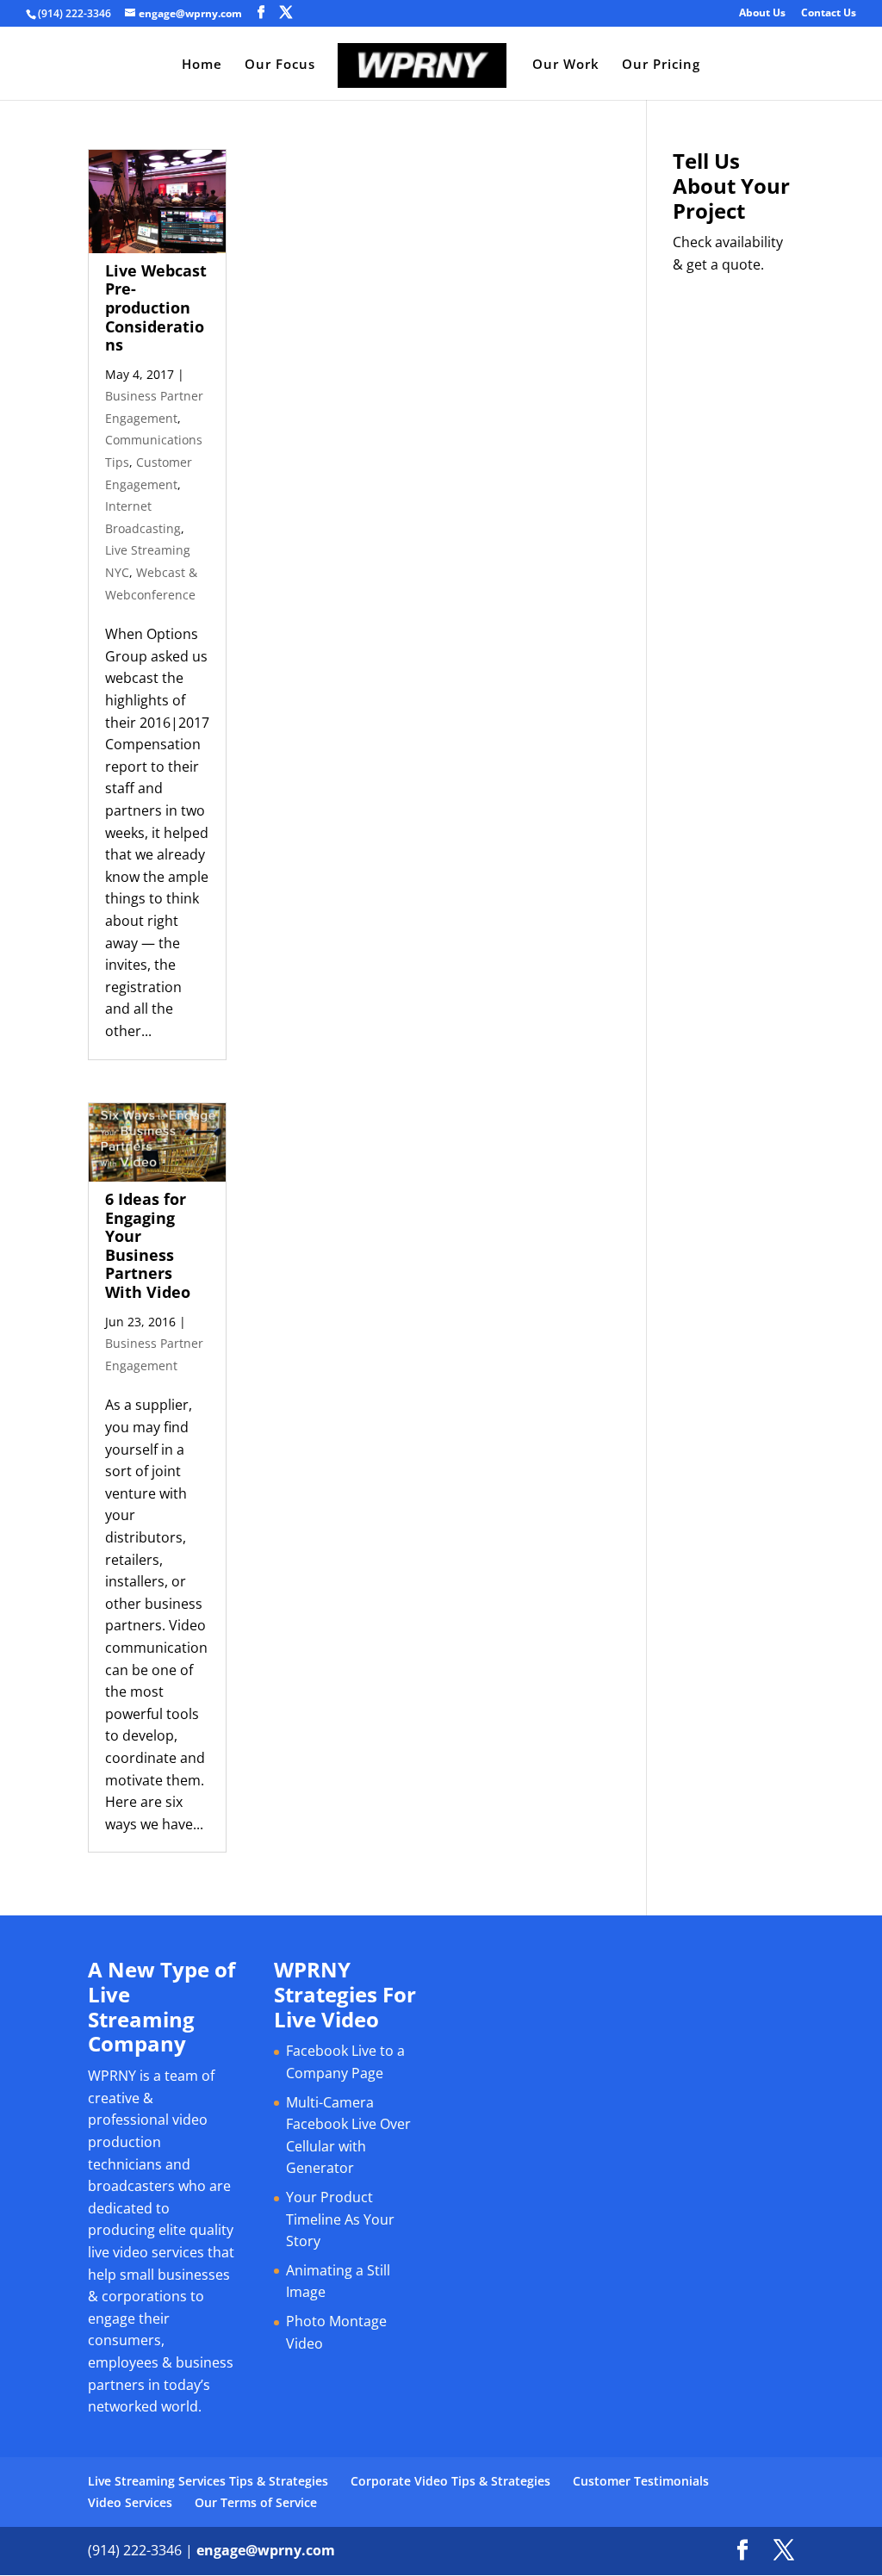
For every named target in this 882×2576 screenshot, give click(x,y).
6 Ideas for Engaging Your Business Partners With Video (148, 1245)
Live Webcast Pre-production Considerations (156, 307)
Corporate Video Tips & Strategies (450, 2481)
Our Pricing (661, 65)
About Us (762, 14)
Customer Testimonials (641, 2481)
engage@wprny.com (266, 2550)
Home (202, 65)
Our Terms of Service (256, 2502)
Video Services (130, 2502)
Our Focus (280, 65)
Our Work (566, 65)
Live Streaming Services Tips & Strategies (208, 2481)
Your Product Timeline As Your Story (340, 2219)
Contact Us (829, 14)
